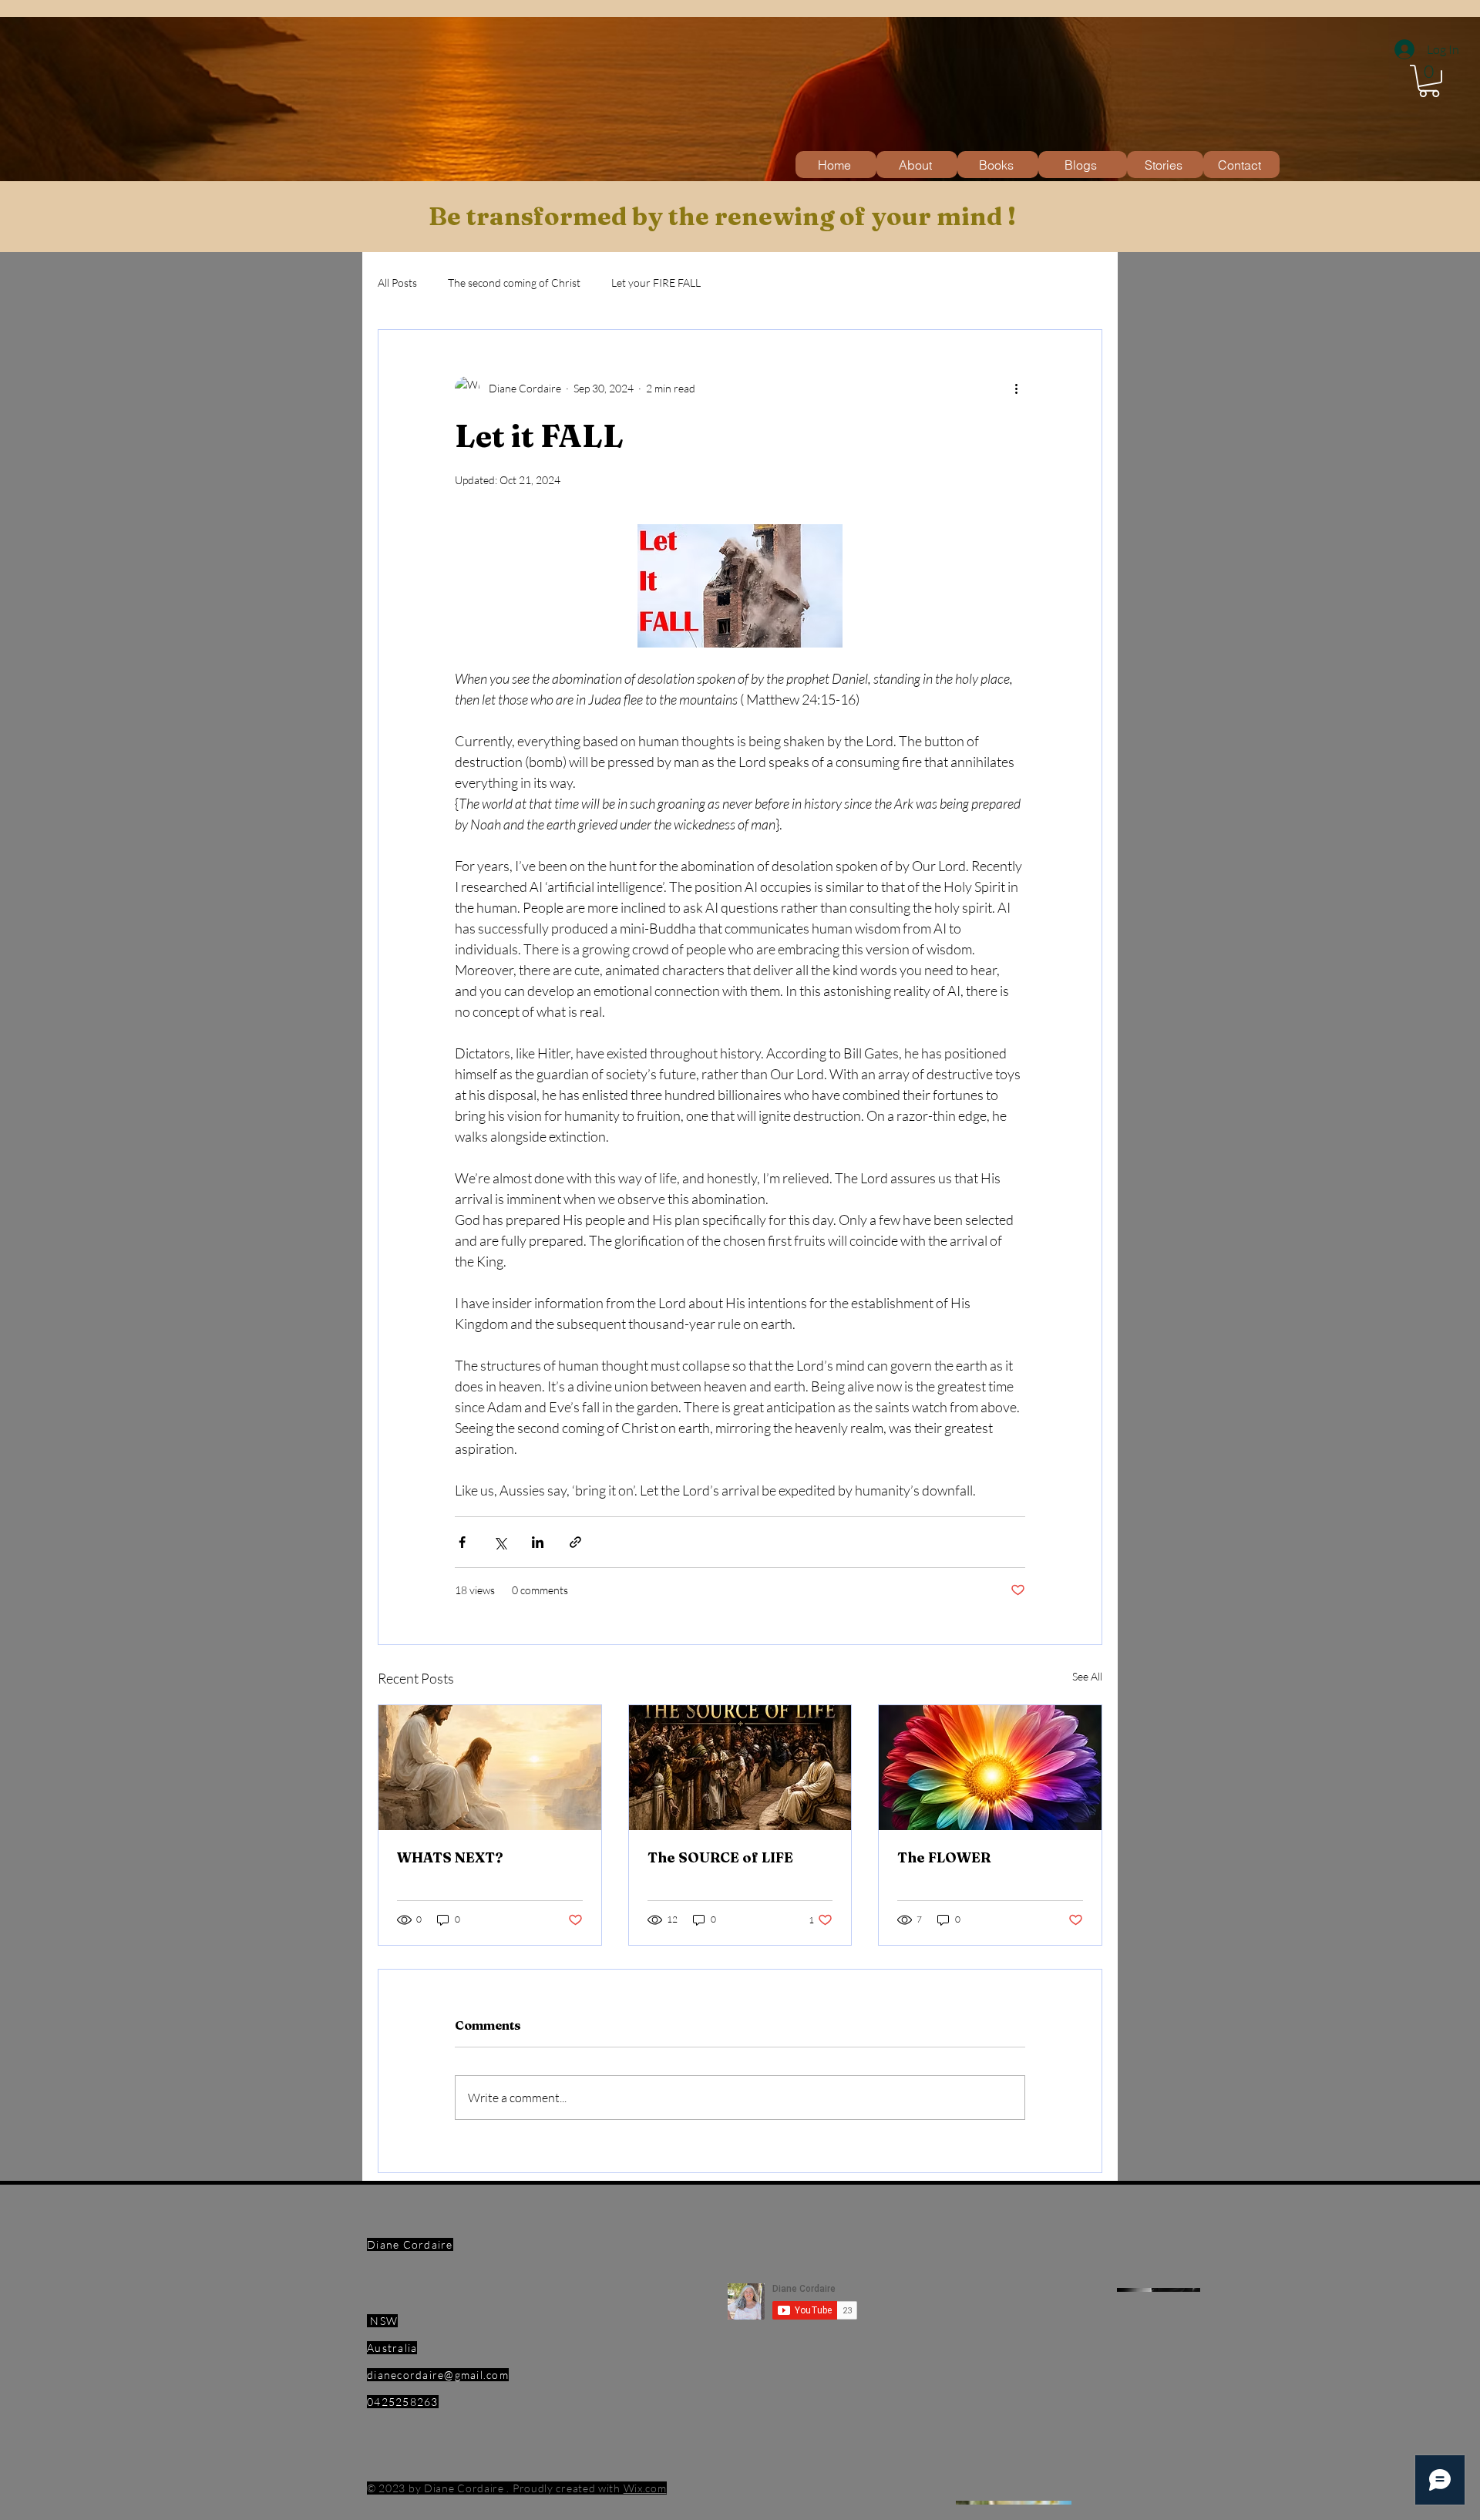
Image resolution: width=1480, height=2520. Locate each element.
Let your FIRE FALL (656, 283)
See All (1087, 1676)
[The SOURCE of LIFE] (740, 1768)
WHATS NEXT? (450, 1857)
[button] (1429, 81)
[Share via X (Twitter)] (500, 1542)
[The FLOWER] (990, 1768)
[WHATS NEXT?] (490, 1768)
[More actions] (1016, 389)
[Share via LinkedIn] (538, 1542)
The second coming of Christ (514, 283)
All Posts (397, 283)
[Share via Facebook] (462, 1542)
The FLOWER (944, 1857)
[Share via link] (575, 1542)
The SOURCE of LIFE (720, 1857)
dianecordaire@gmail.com (438, 2375)
